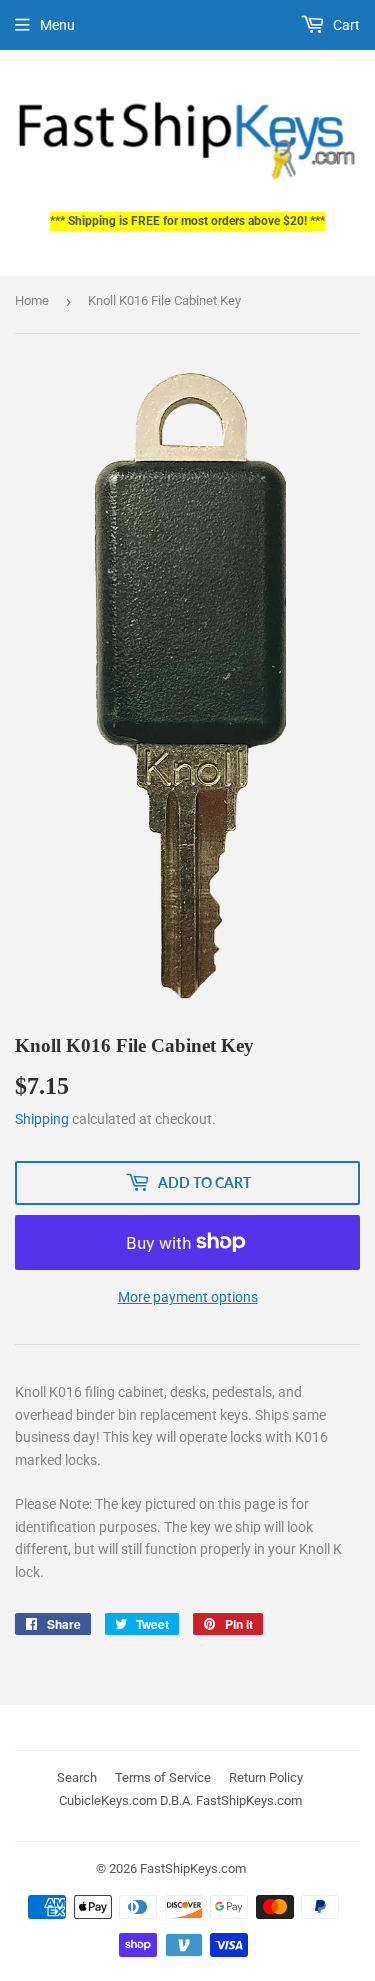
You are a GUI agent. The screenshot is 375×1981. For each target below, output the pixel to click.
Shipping (42, 1119)
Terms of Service (163, 1777)
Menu (57, 25)
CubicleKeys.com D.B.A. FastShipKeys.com (180, 1800)
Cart (345, 25)
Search (77, 1777)
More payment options (188, 1297)
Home (32, 300)
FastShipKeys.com (193, 1868)
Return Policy (266, 1777)
